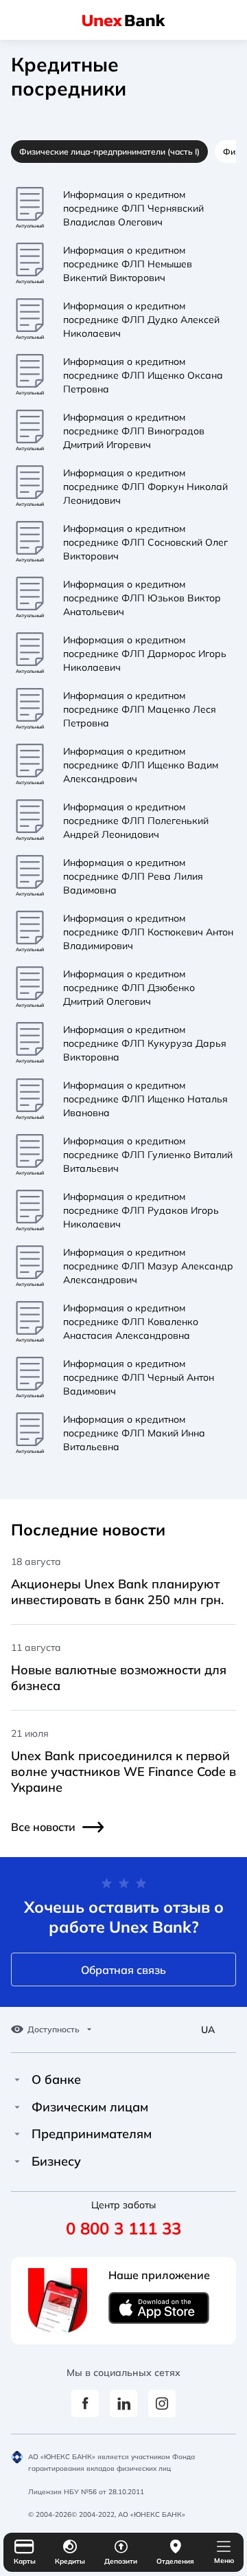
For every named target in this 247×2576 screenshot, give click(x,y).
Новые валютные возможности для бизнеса (119, 1678)
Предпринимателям (92, 2134)
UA (208, 2030)
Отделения (175, 2561)
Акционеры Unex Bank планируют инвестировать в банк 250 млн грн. (117, 1592)
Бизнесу (56, 2162)
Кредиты (70, 2561)
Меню (224, 2561)
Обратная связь (123, 1970)
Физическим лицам (90, 2107)
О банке (56, 2080)
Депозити (121, 2561)
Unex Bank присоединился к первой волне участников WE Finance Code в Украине (123, 1772)
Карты (25, 2561)
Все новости (43, 1827)
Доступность (54, 2030)
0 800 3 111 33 (123, 2228)
